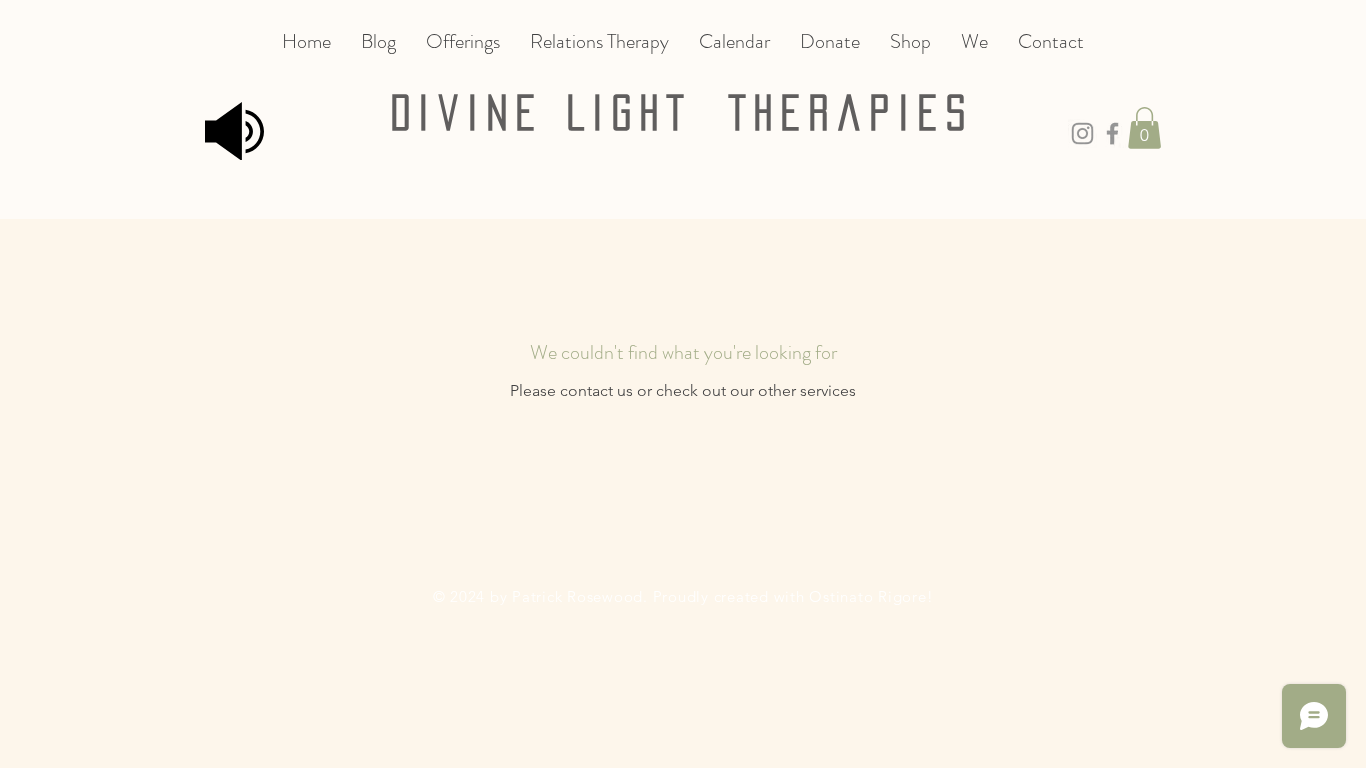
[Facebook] (1112, 133)
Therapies (851, 112)
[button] (1144, 128)
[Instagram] (1082, 133)
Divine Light (560, 112)
